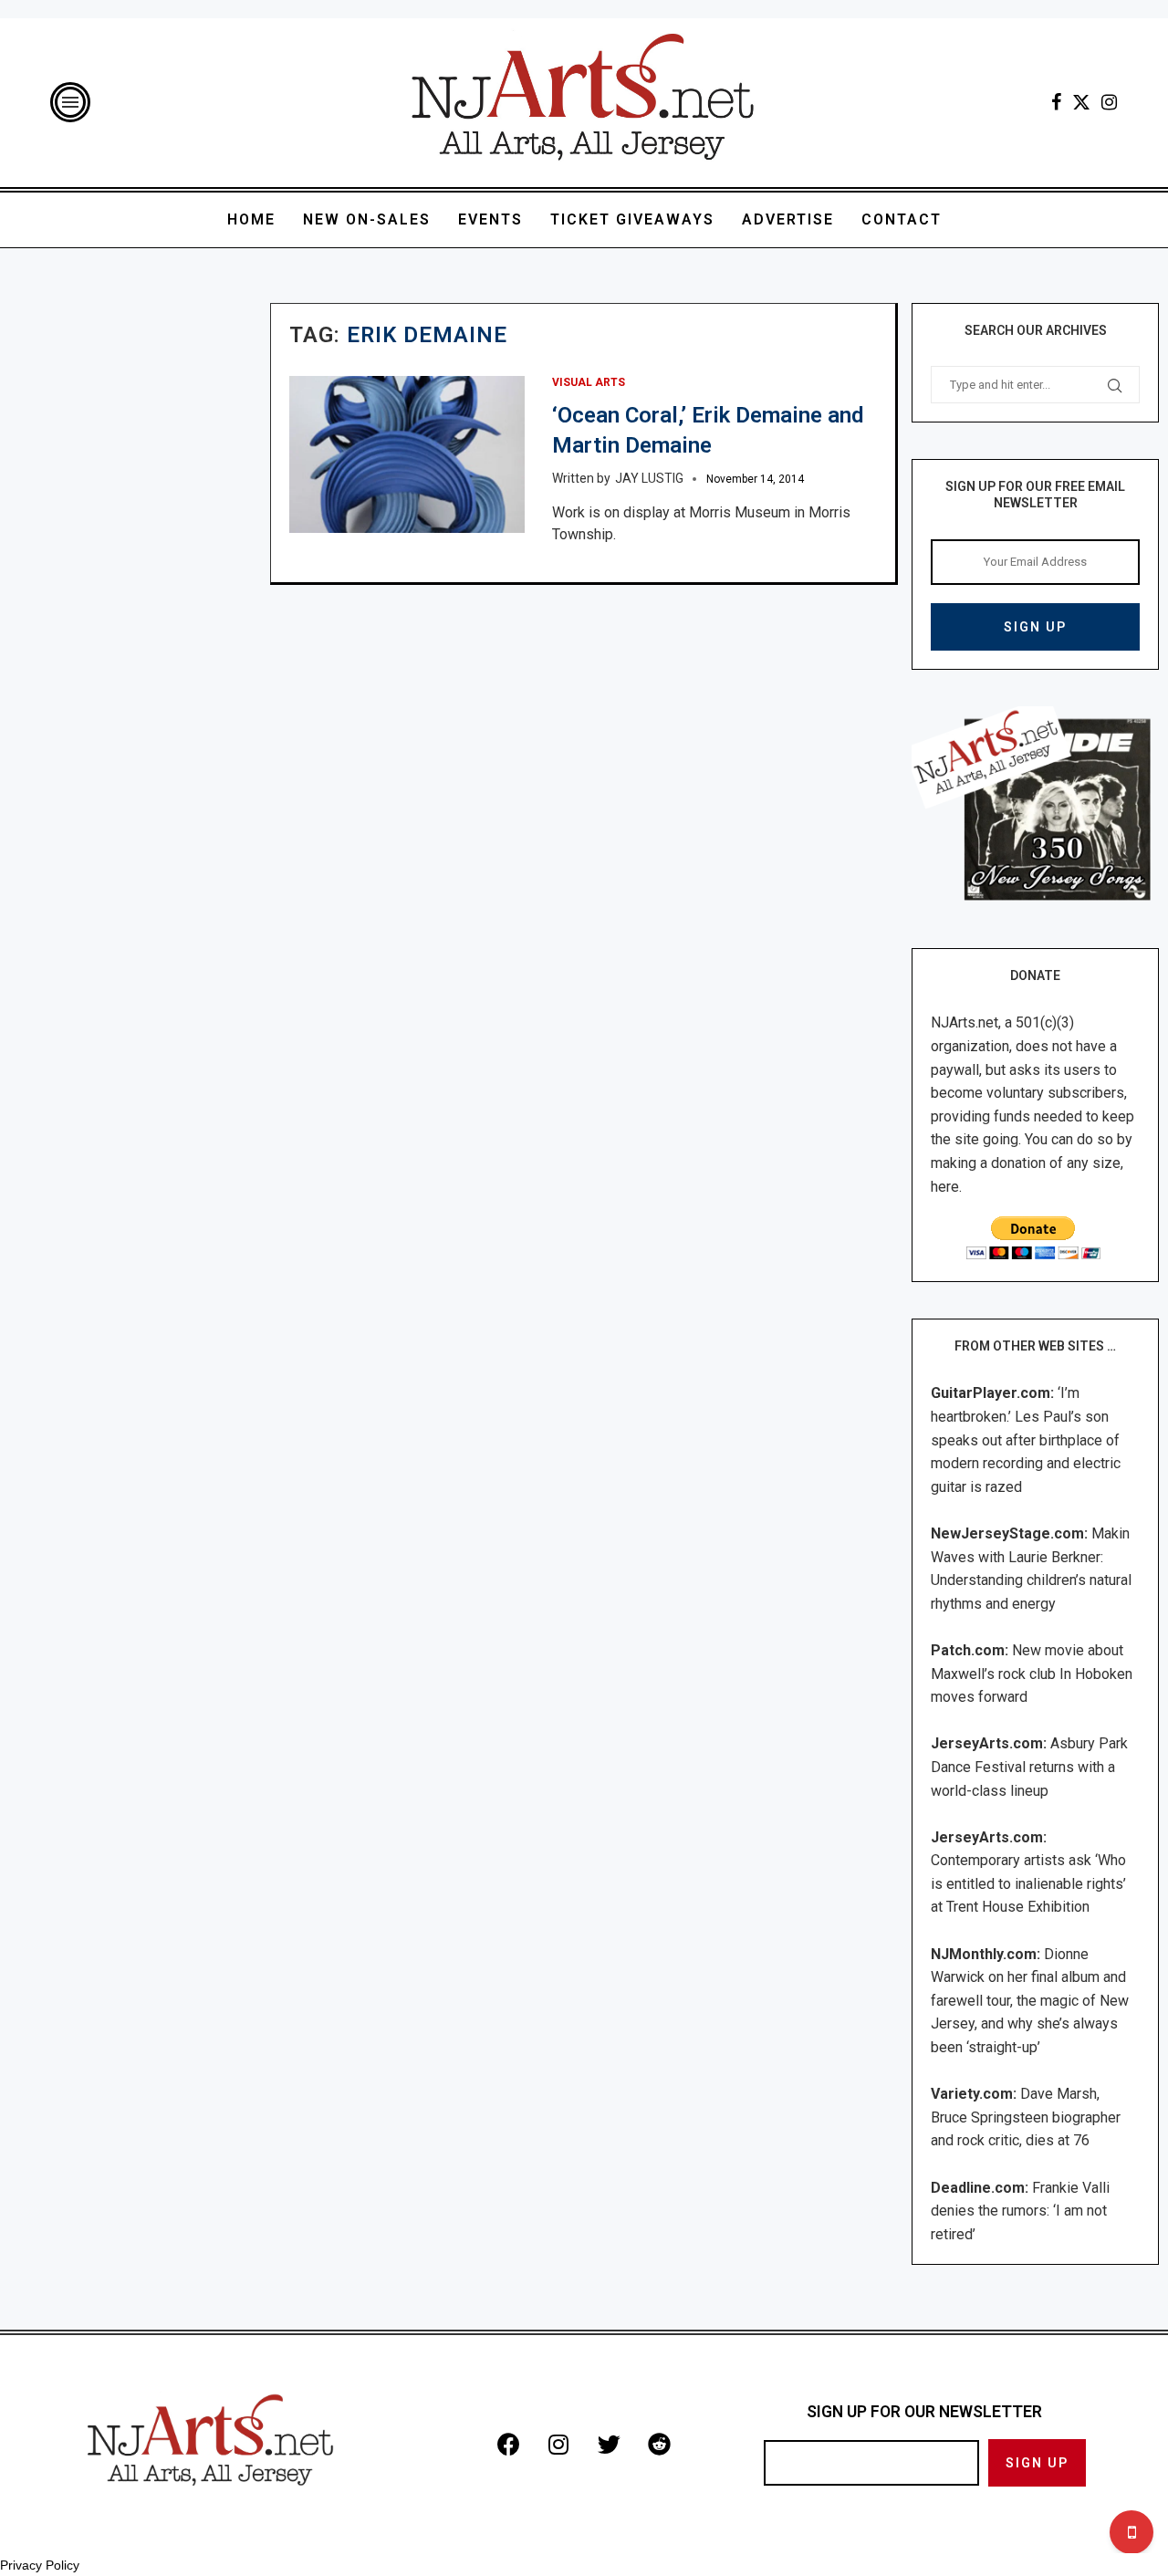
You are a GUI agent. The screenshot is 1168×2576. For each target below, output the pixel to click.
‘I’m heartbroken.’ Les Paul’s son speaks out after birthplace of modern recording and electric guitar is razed (1026, 1439)
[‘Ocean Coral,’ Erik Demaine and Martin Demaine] (407, 454)
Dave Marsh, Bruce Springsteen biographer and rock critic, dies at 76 (1026, 2117)
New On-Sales (367, 219)
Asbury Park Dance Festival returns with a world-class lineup (1029, 1767)
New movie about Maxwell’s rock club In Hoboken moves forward (1032, 1674)
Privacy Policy (40, 2565)
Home (251, 219)
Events (490, 219)
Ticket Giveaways (632, 219)
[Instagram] (1109, 102)
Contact (902, 219)
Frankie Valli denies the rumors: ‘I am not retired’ (1020, 2211)
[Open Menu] (70, 102)
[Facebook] (1056, 102)
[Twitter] (1081, 102)
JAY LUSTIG (649, 478)
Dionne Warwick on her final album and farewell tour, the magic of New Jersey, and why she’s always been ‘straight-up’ (1030, 2001)
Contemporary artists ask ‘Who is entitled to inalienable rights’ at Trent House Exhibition (1028, 1883)
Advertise (788, 219)
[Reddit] (659, 2445)
